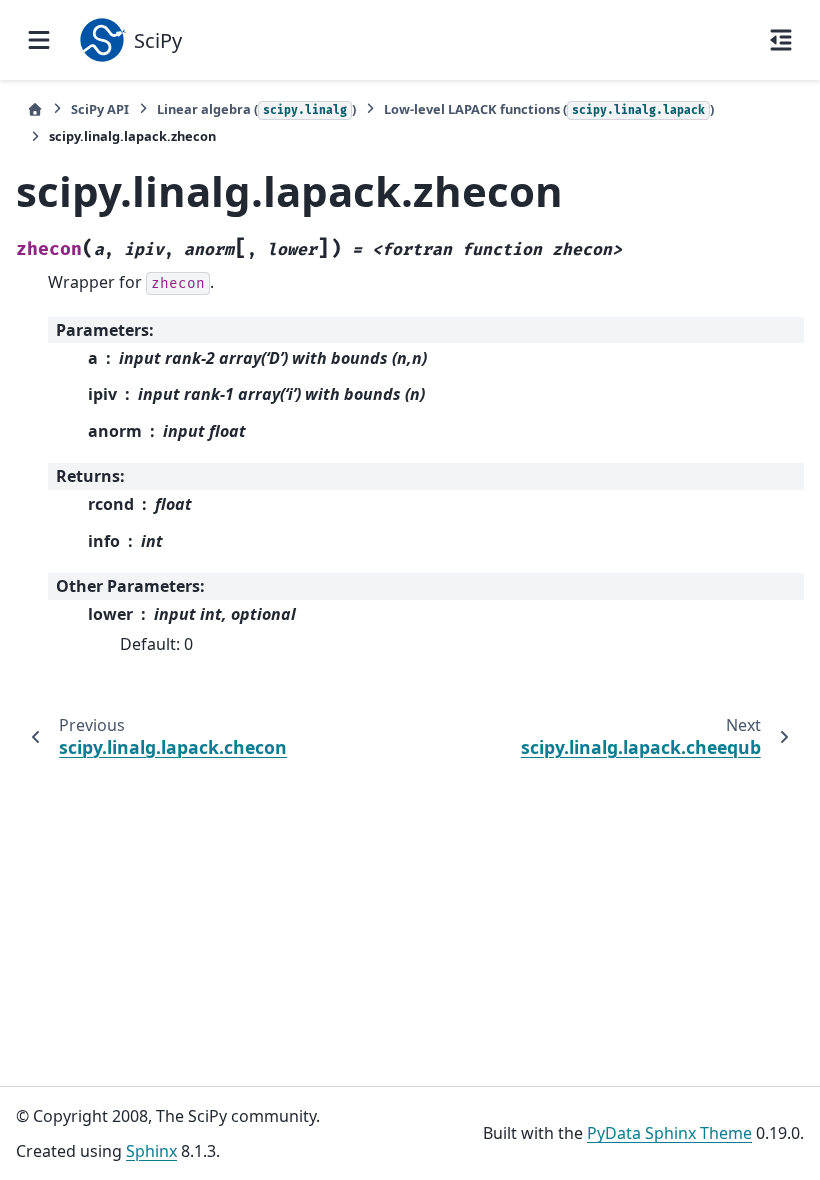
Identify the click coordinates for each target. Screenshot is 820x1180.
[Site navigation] (39, 40)
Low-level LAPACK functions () (549, 109)
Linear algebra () (256, 109)
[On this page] (781, 40)
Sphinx (151, 1151)
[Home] (35, 109)
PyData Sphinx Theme (669, 1133)
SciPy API (100, 109)
